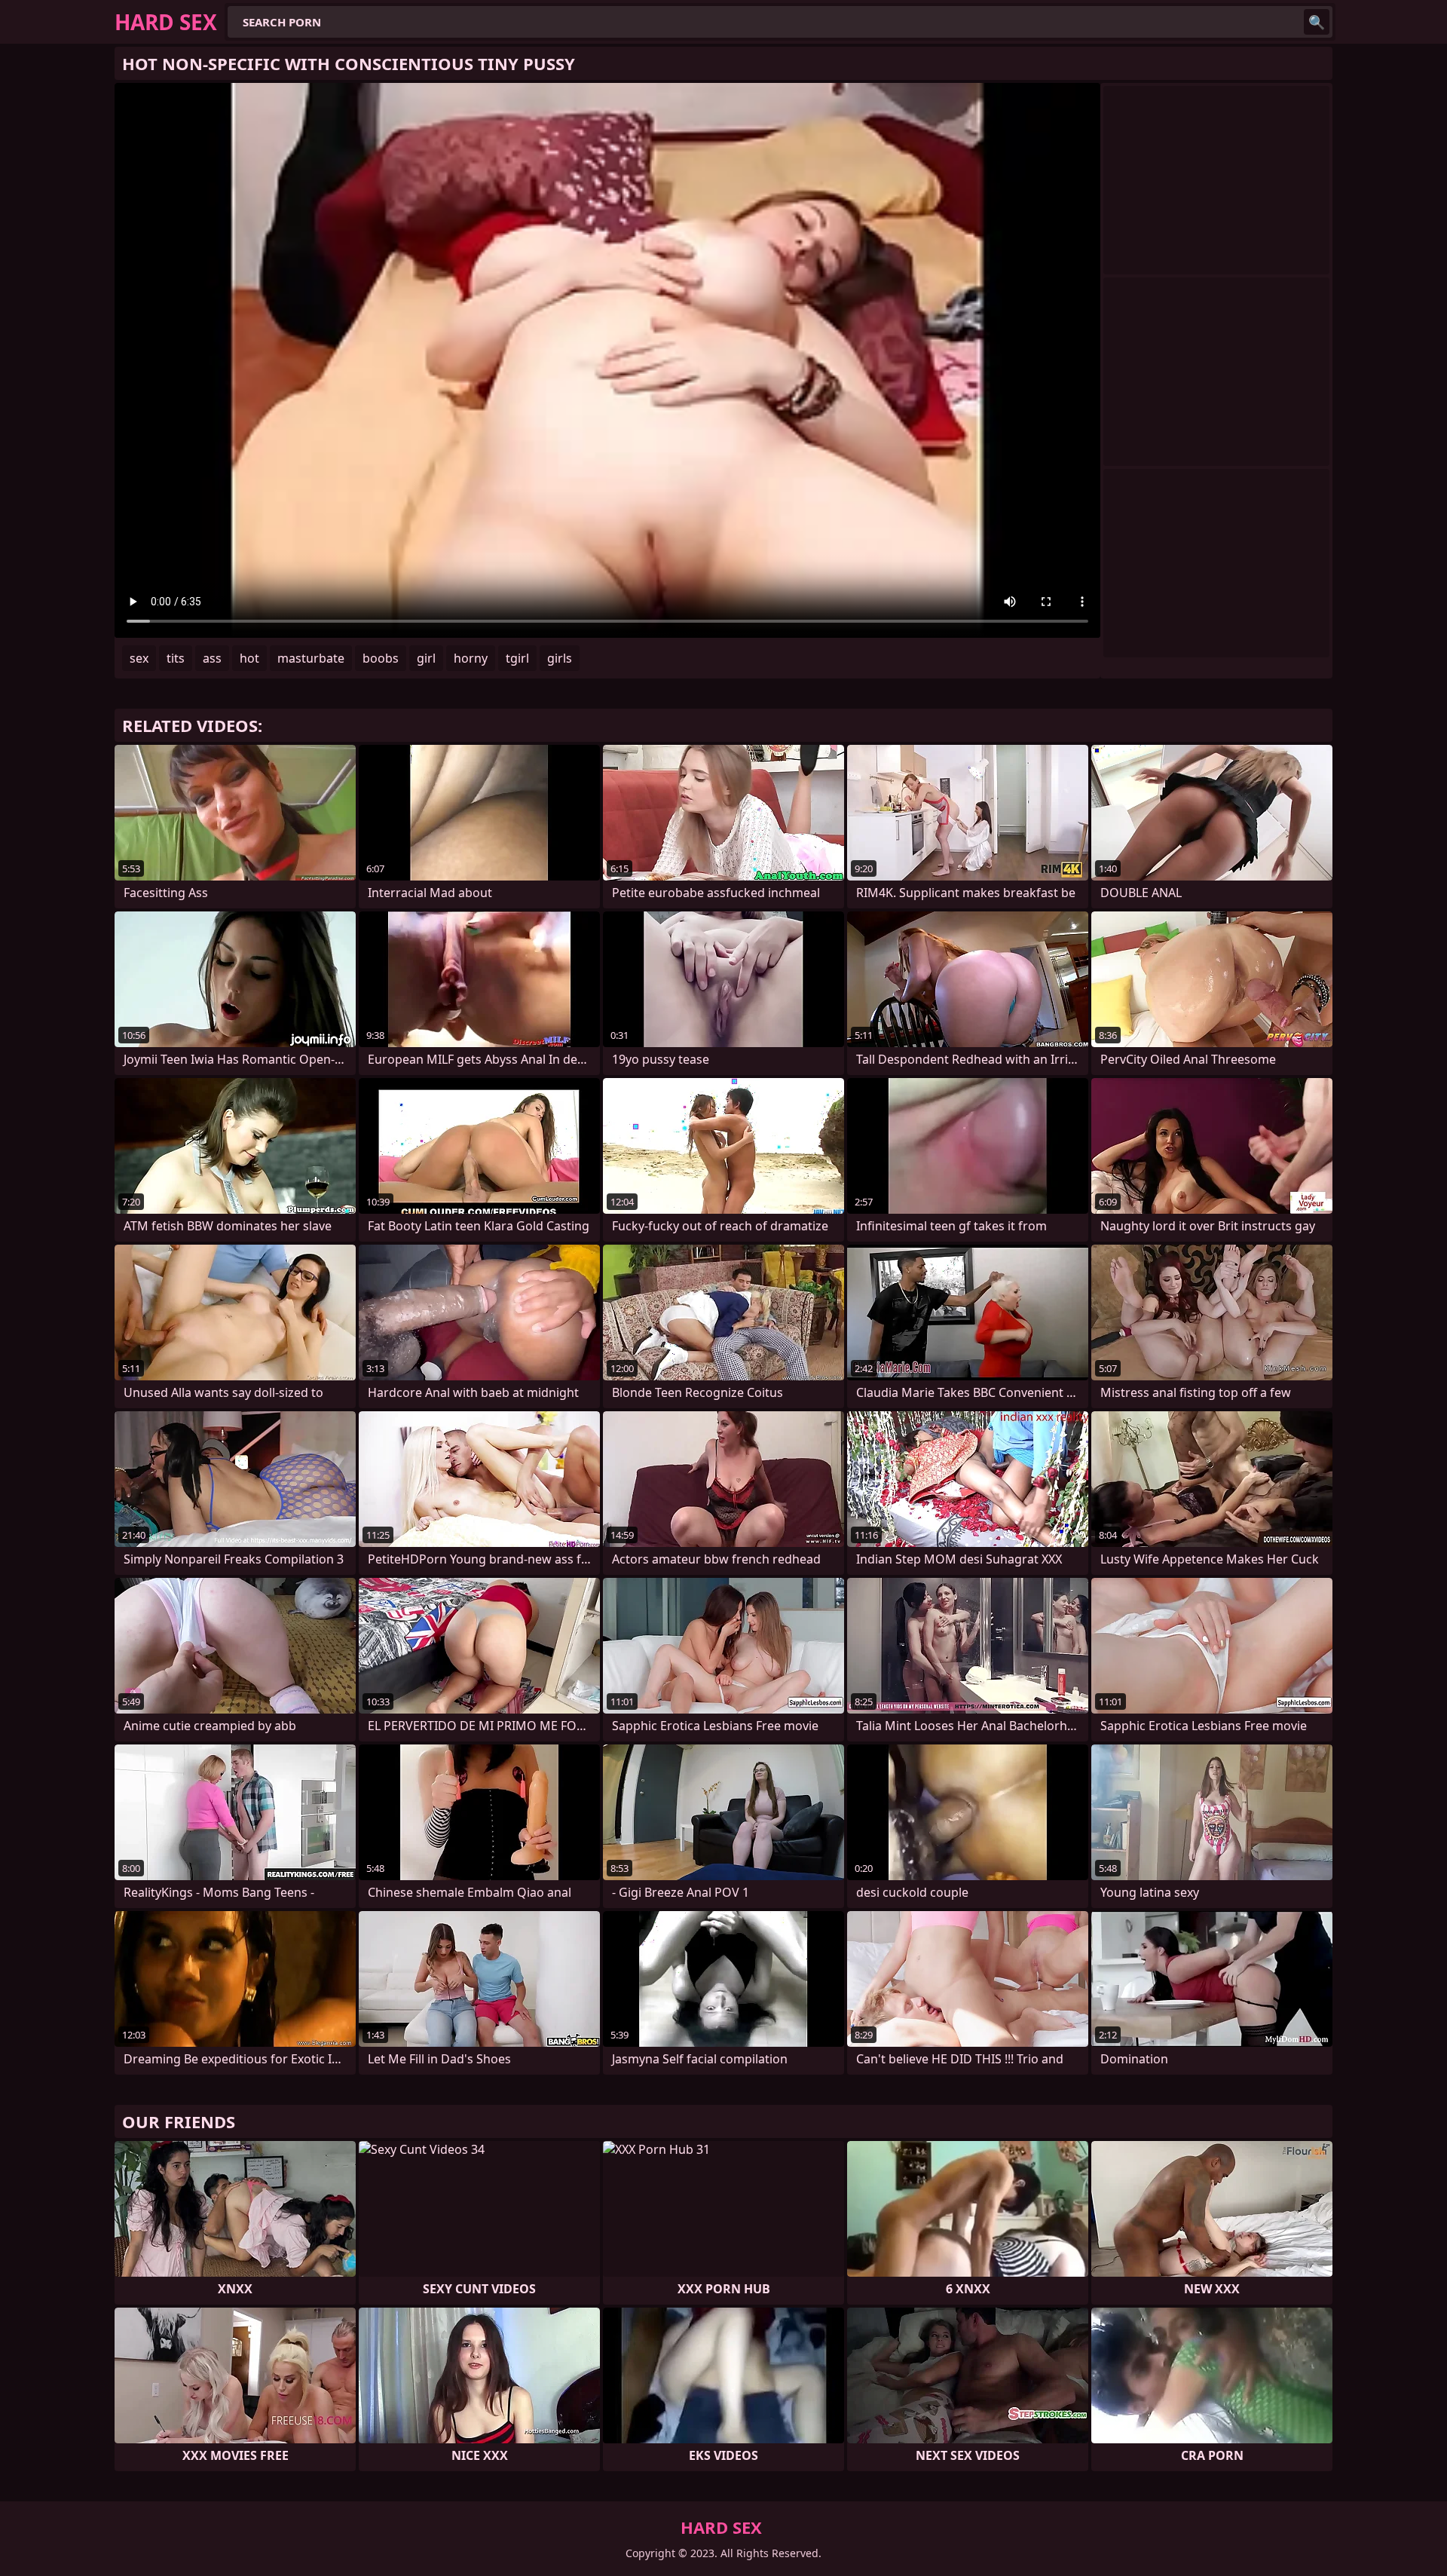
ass (212, 658)
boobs (381, 658)
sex (139, 658)
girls (560, 658)
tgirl (517, 658)
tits (176, 658)
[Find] (1317, 22)
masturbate (311, 658)
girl (426, 658)
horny (471, 658)
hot (249, 658)
